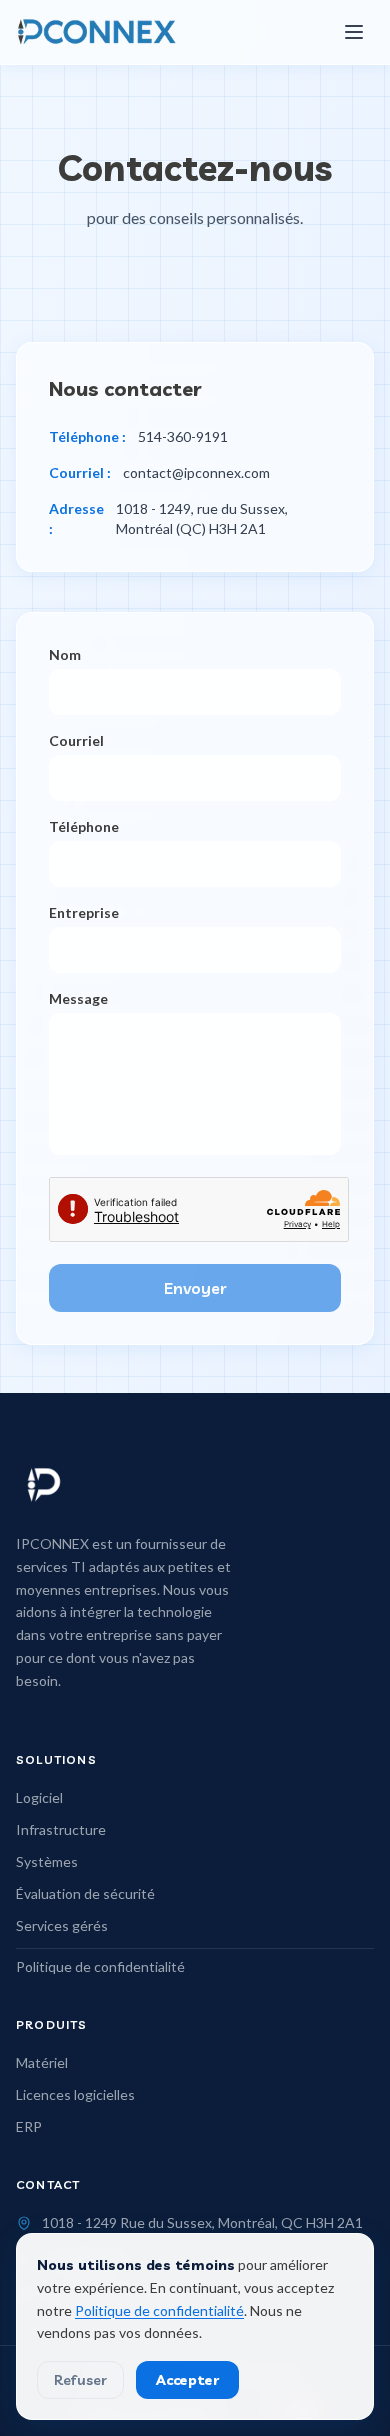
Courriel (76, 740)
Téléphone (84, 826)
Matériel (42, 2062)
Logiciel (39, 1797)
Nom (65, 654)
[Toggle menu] (354, 32)
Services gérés (62, 1925)
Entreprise (84, 912)
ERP (29, 2126)
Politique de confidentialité (100, 1966)
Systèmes (47, 1861)
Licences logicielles (75, 2094)
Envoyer (195, 1288)
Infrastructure (61, 1829)
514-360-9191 (183, 436)
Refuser (80, 2380)
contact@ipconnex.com (196, 472)
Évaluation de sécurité (85, 1893)
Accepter (187, 2380)
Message (78, 998)
